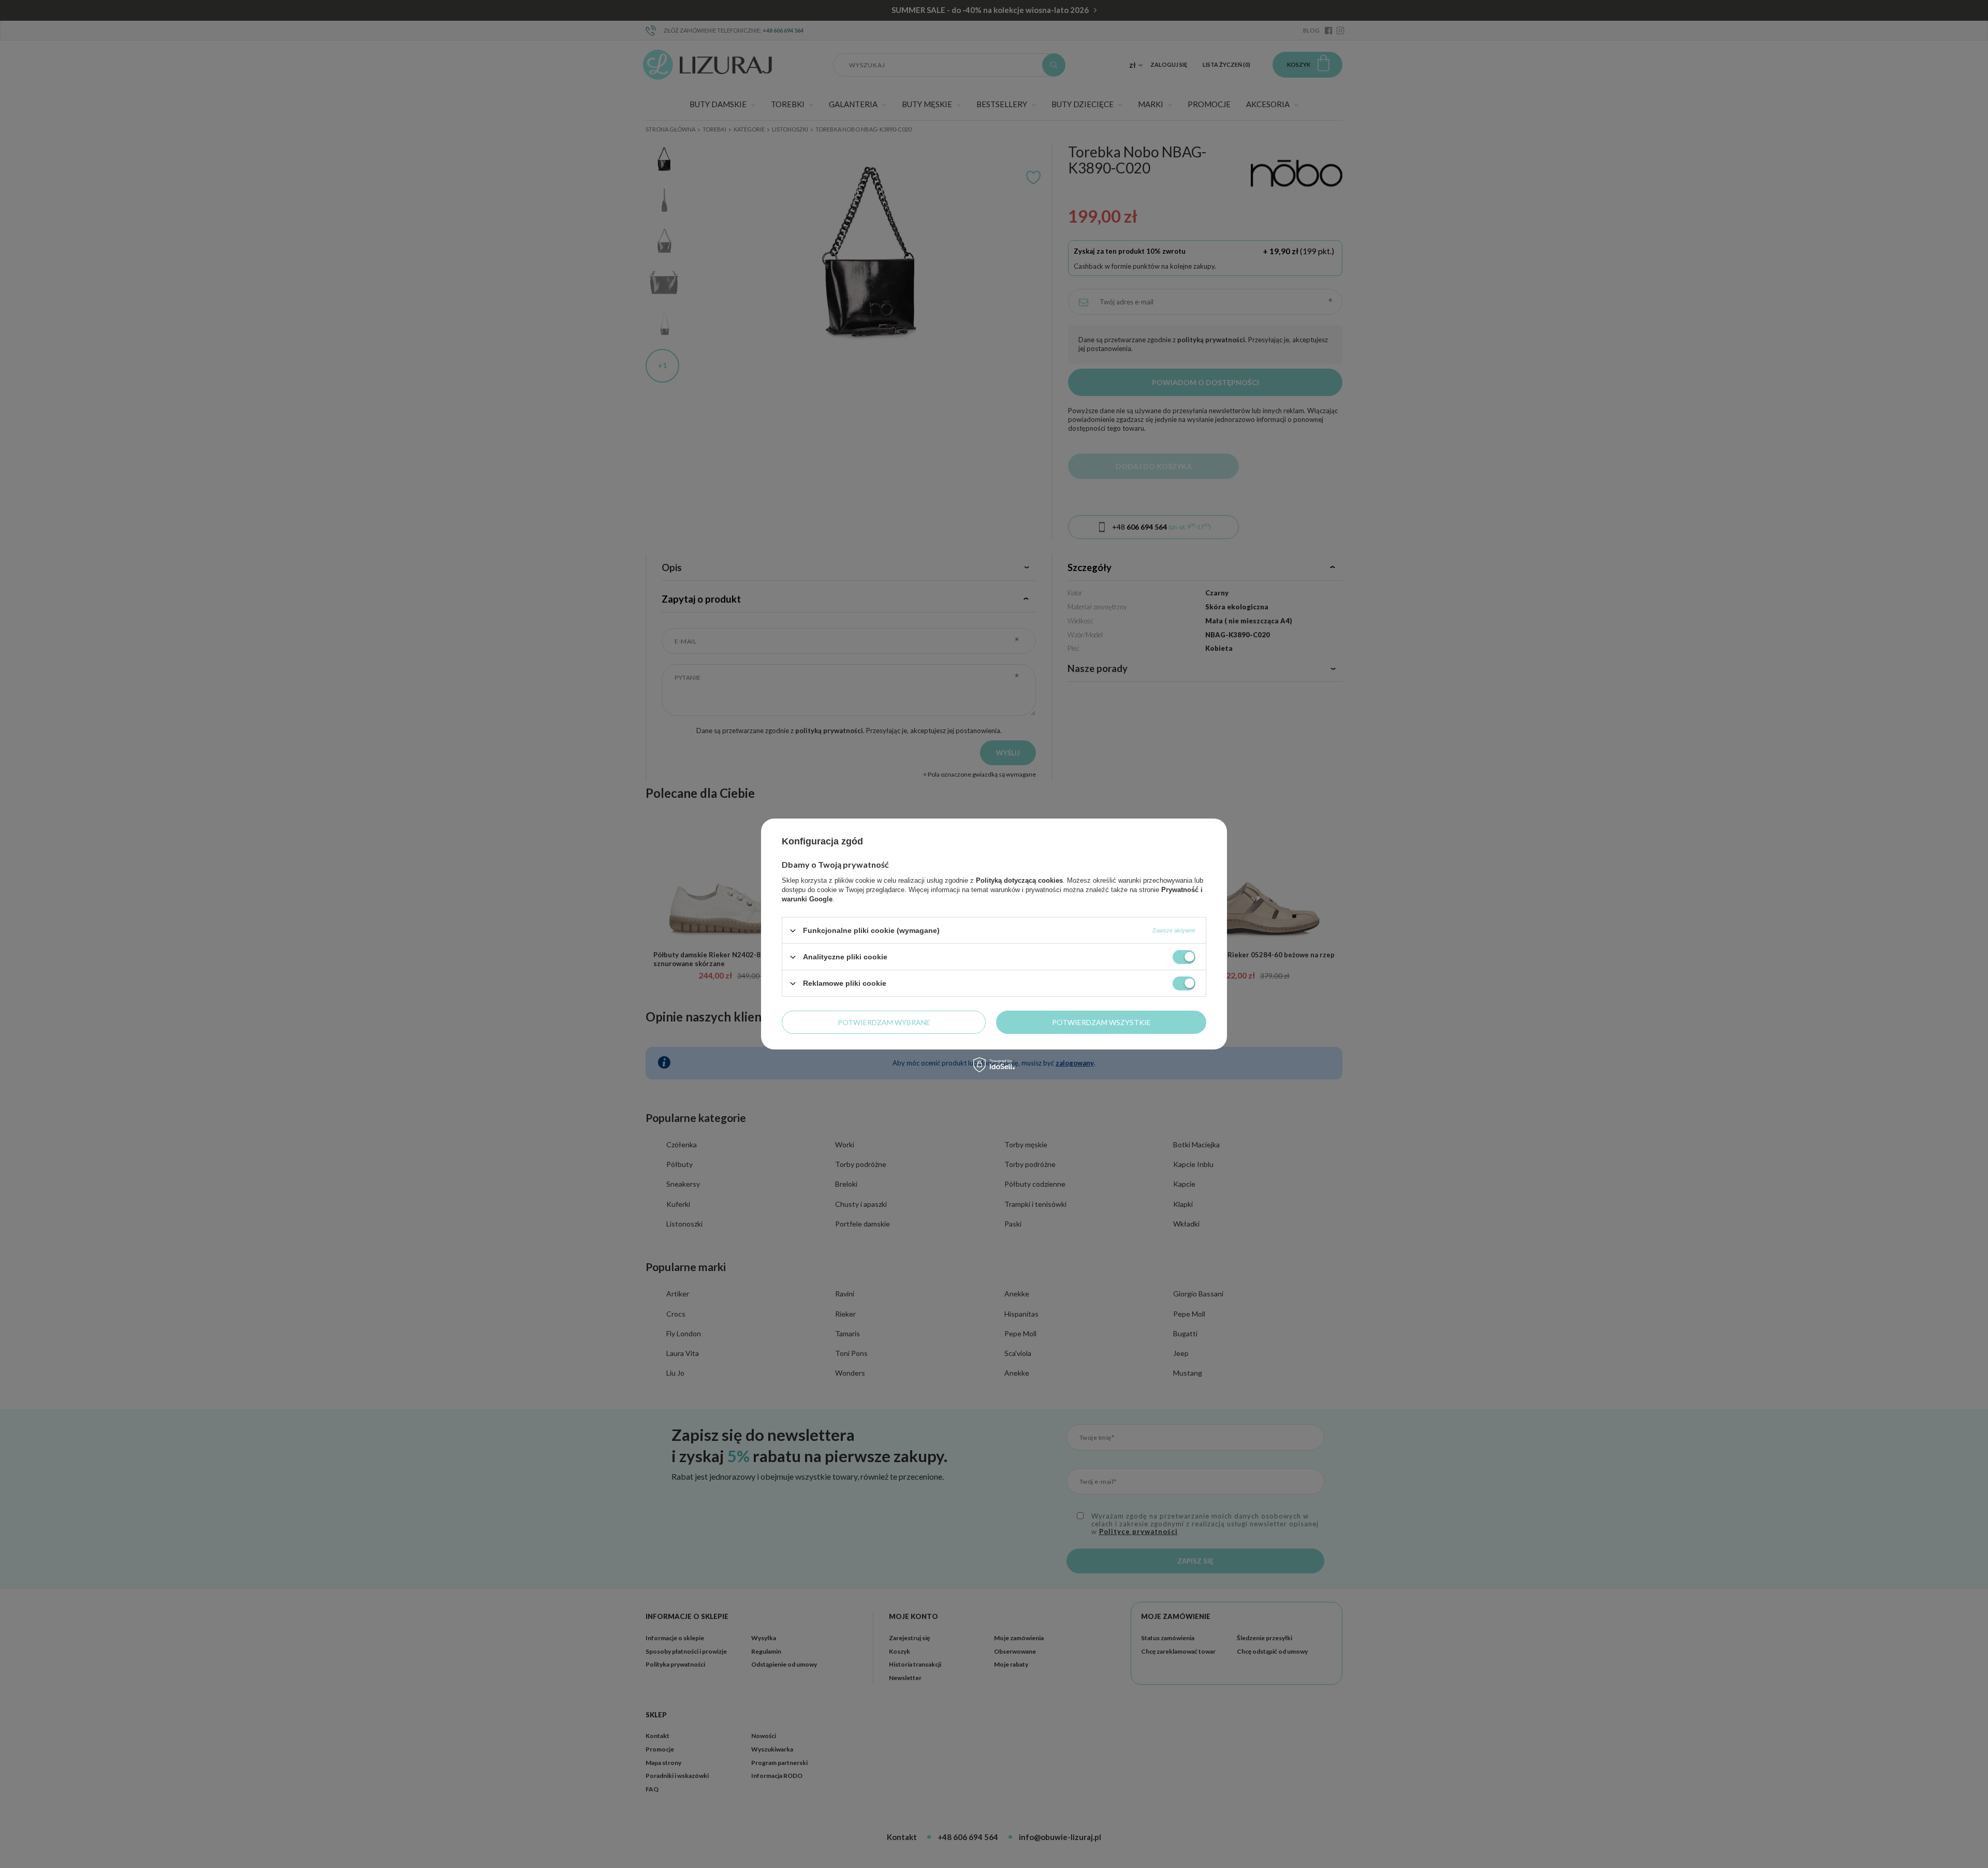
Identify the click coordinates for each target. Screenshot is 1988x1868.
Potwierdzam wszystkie (1101, 1022)
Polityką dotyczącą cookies (1019, 880)
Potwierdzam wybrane (884, 1022)
